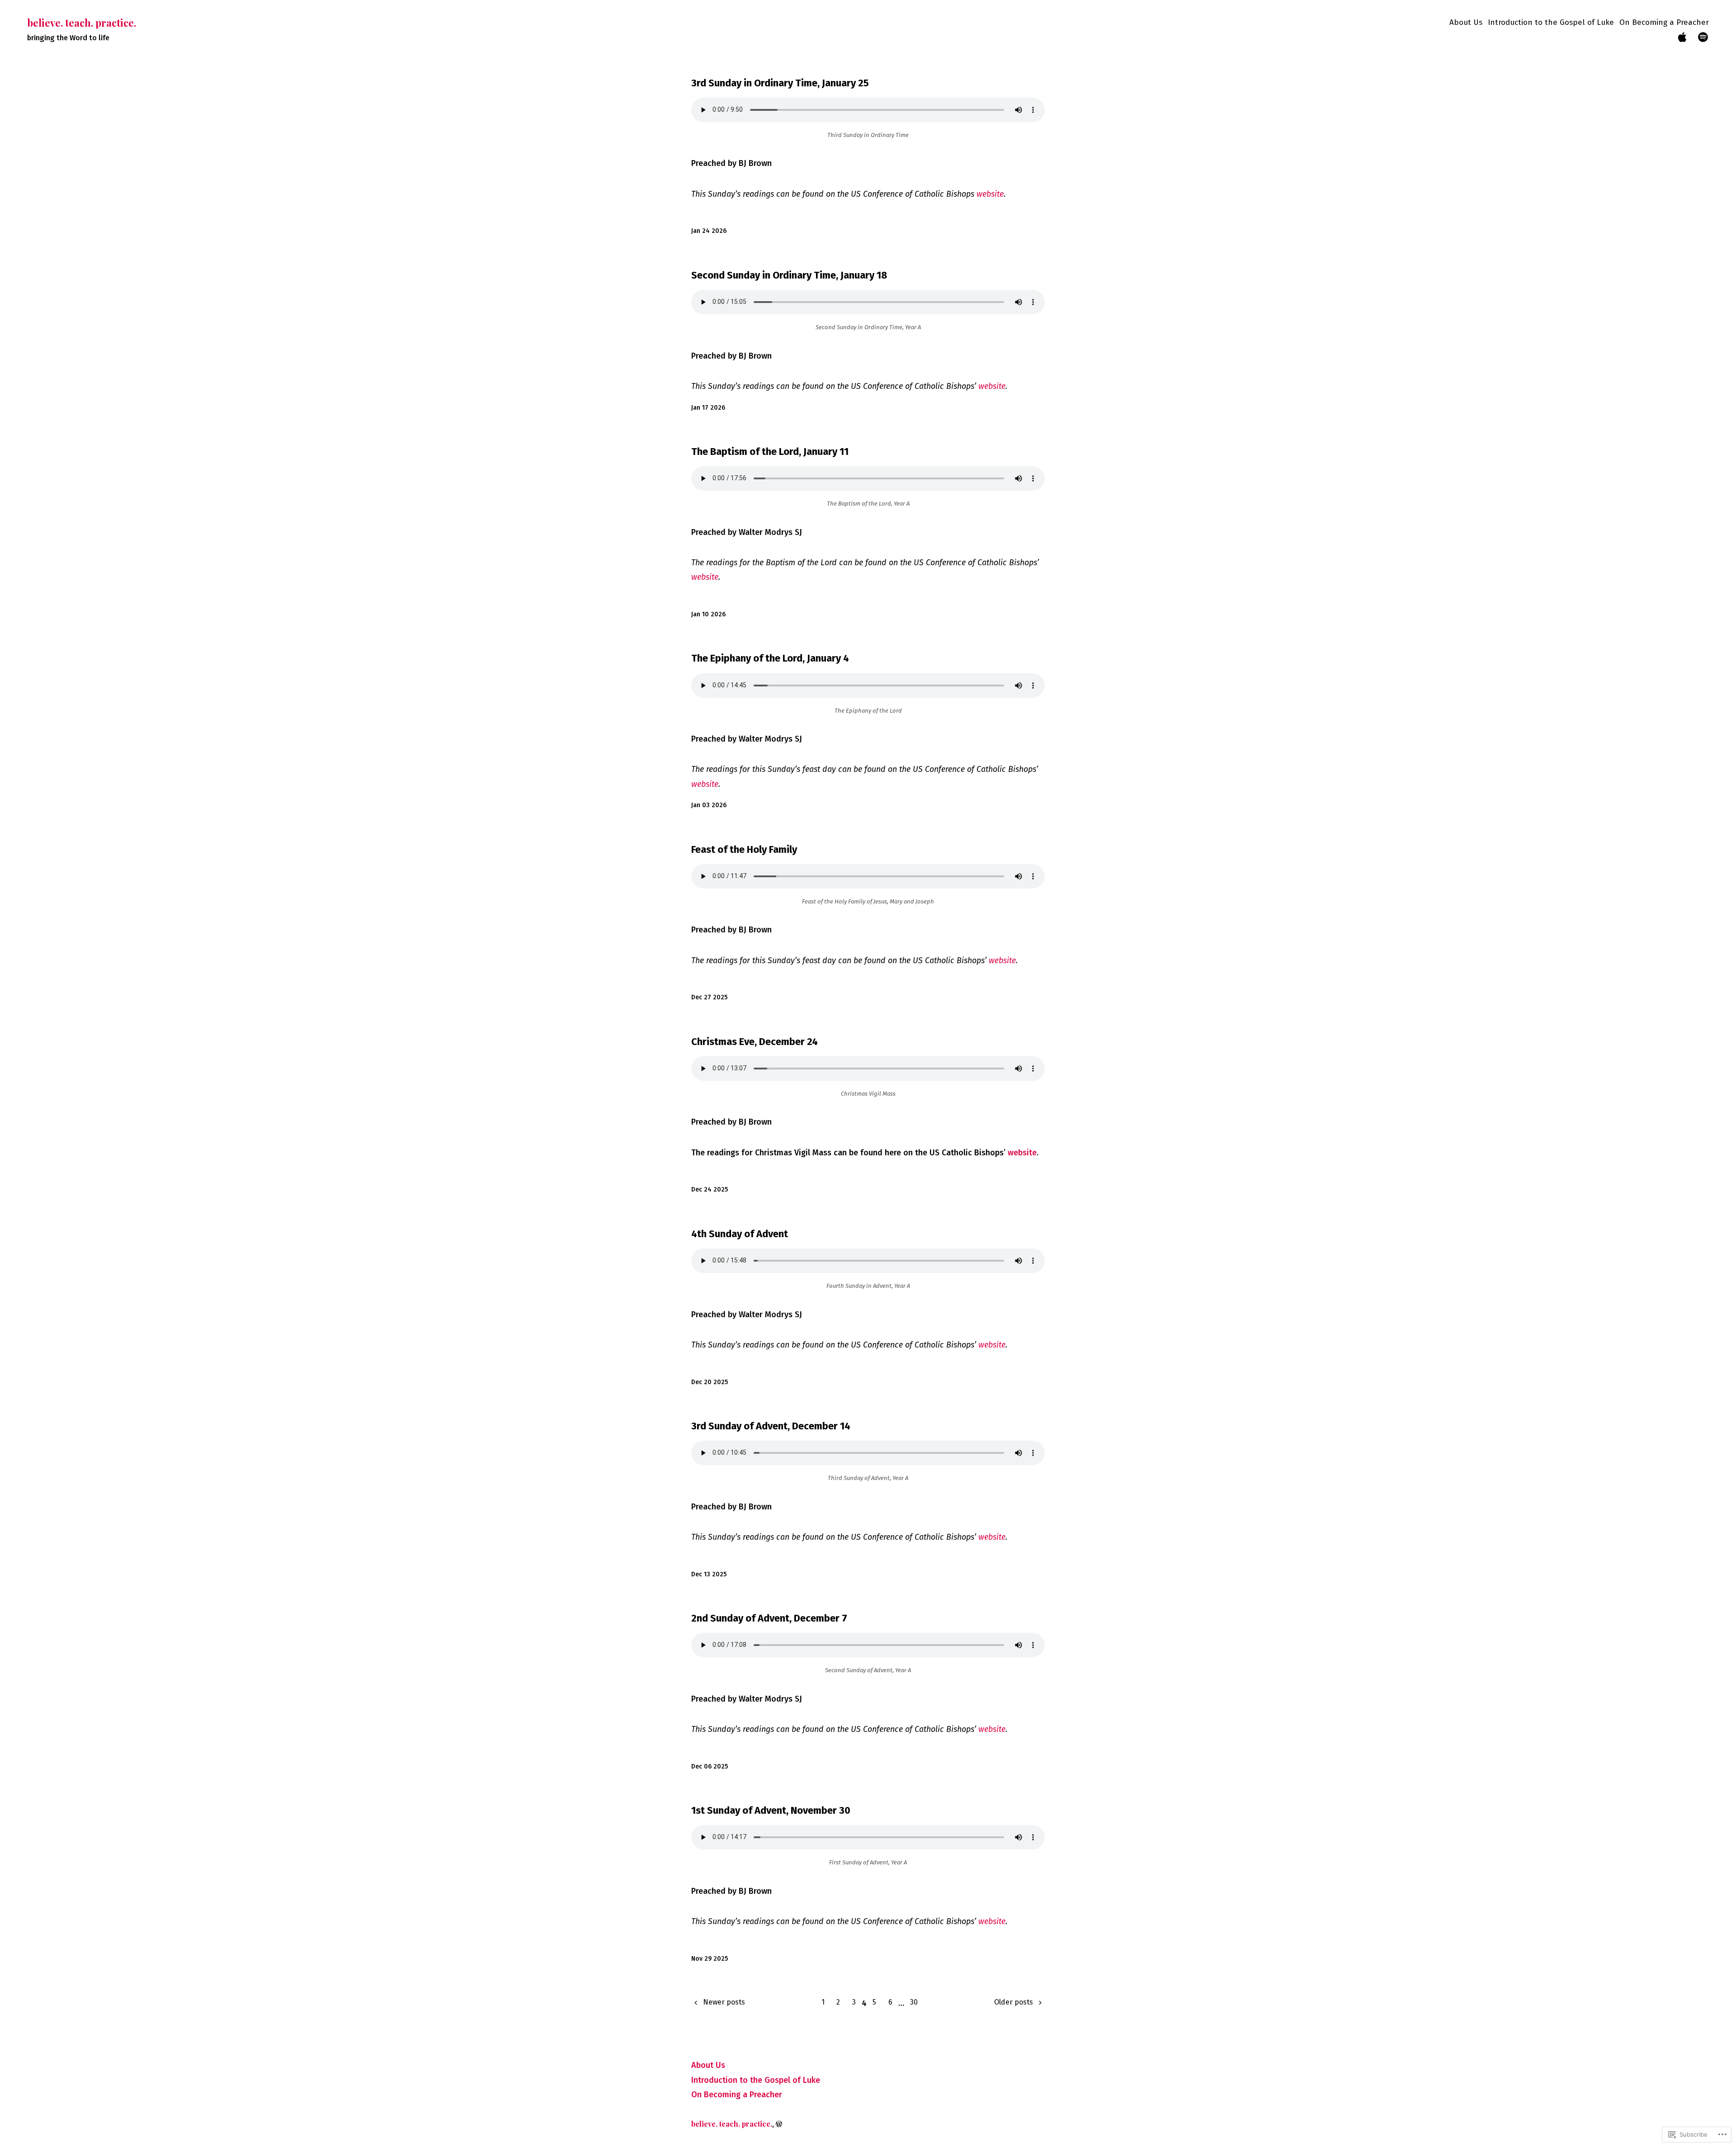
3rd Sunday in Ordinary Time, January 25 (780, 83)
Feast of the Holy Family (744, 849)
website (990, 194)
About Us (1466, 22)
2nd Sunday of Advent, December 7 (769, 1618)
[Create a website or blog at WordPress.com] (779, 2124)
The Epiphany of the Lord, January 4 (770, 658)
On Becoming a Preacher (1664, 22)
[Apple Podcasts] (1682, 38)
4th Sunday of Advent (740, 1234)
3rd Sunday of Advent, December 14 (771, 1426)
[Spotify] (1703, 38)
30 (914, 2002)
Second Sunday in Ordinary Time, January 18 (789, 275)
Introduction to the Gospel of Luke (1551, 22)
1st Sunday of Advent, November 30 (771, 1810)
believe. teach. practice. (82, 23)
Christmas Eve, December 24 (755, 1042)
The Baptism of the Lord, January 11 (770, 452)
